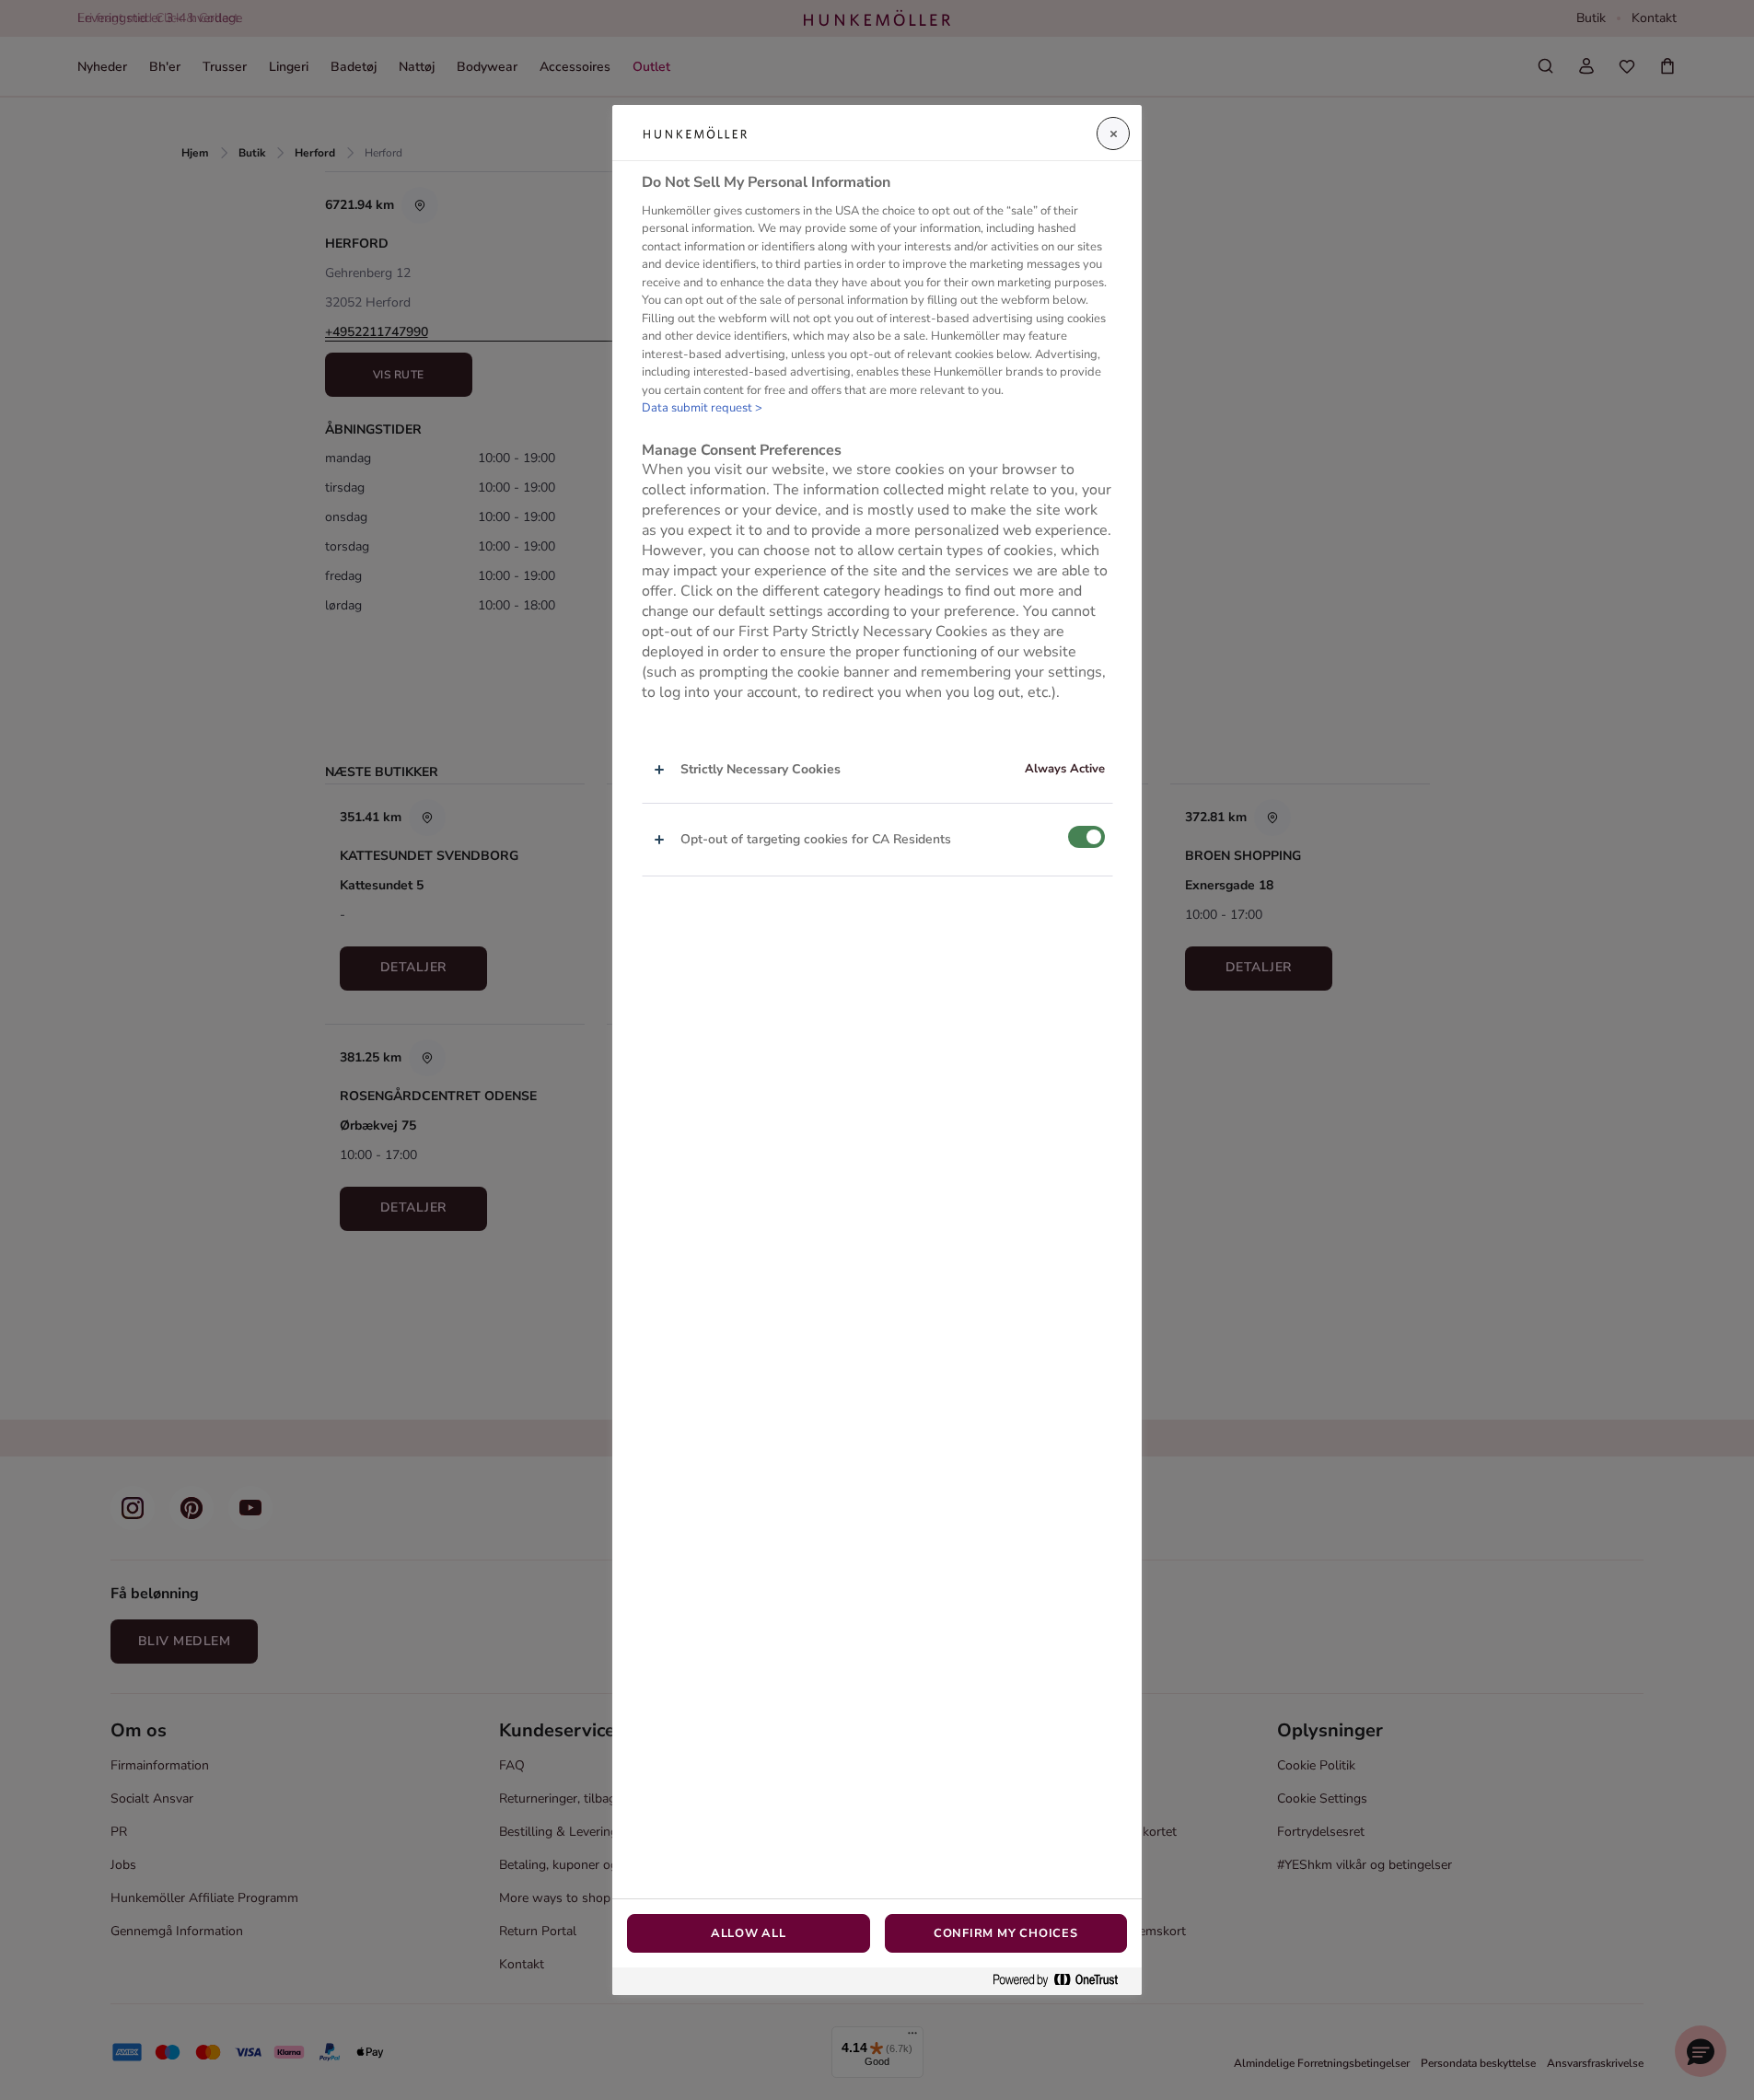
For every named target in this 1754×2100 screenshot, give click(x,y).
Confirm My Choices (1006, 1933)
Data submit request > (702, 408)
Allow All (749, 1933)
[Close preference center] (1113, 133)
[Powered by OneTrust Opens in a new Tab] (1063, 1981)
